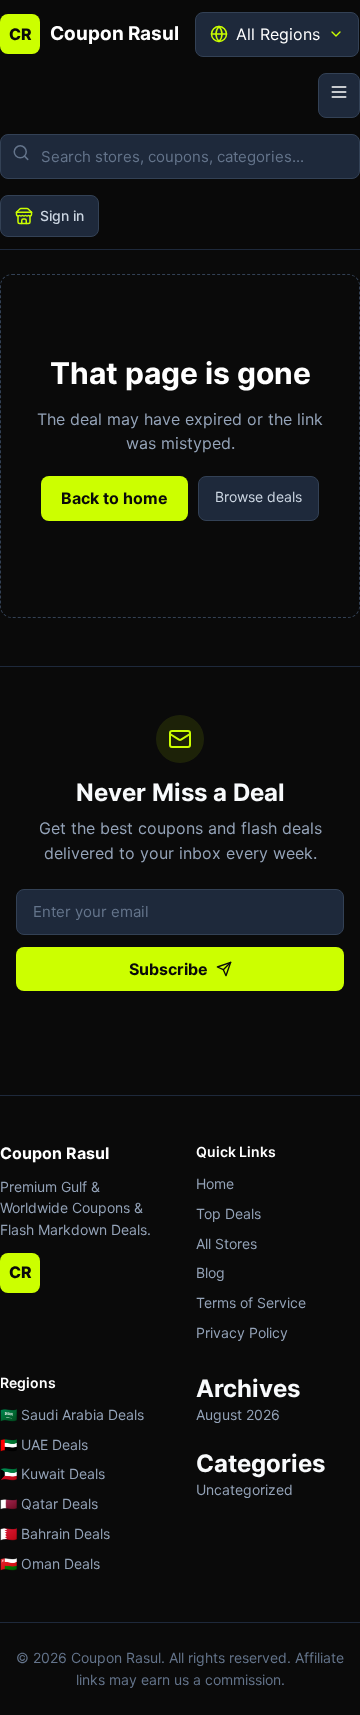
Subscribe (168, 969)
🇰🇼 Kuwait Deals (52, 1473)
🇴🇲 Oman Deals (50, 1563)
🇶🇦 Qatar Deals (49, 1503)
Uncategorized (244, 1489)
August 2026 (238, 1414)
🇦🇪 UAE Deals (44, 1444)
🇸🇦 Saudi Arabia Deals (72, 1414)
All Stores (226, 1243)
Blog (210, 1272)
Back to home (114, 498)
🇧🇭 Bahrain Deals (55, 1533)
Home (215, 1183)
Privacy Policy (242, 1332)
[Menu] (339, 95)
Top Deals (228, 1213)
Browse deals (258, 496)
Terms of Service (251, 1302)
